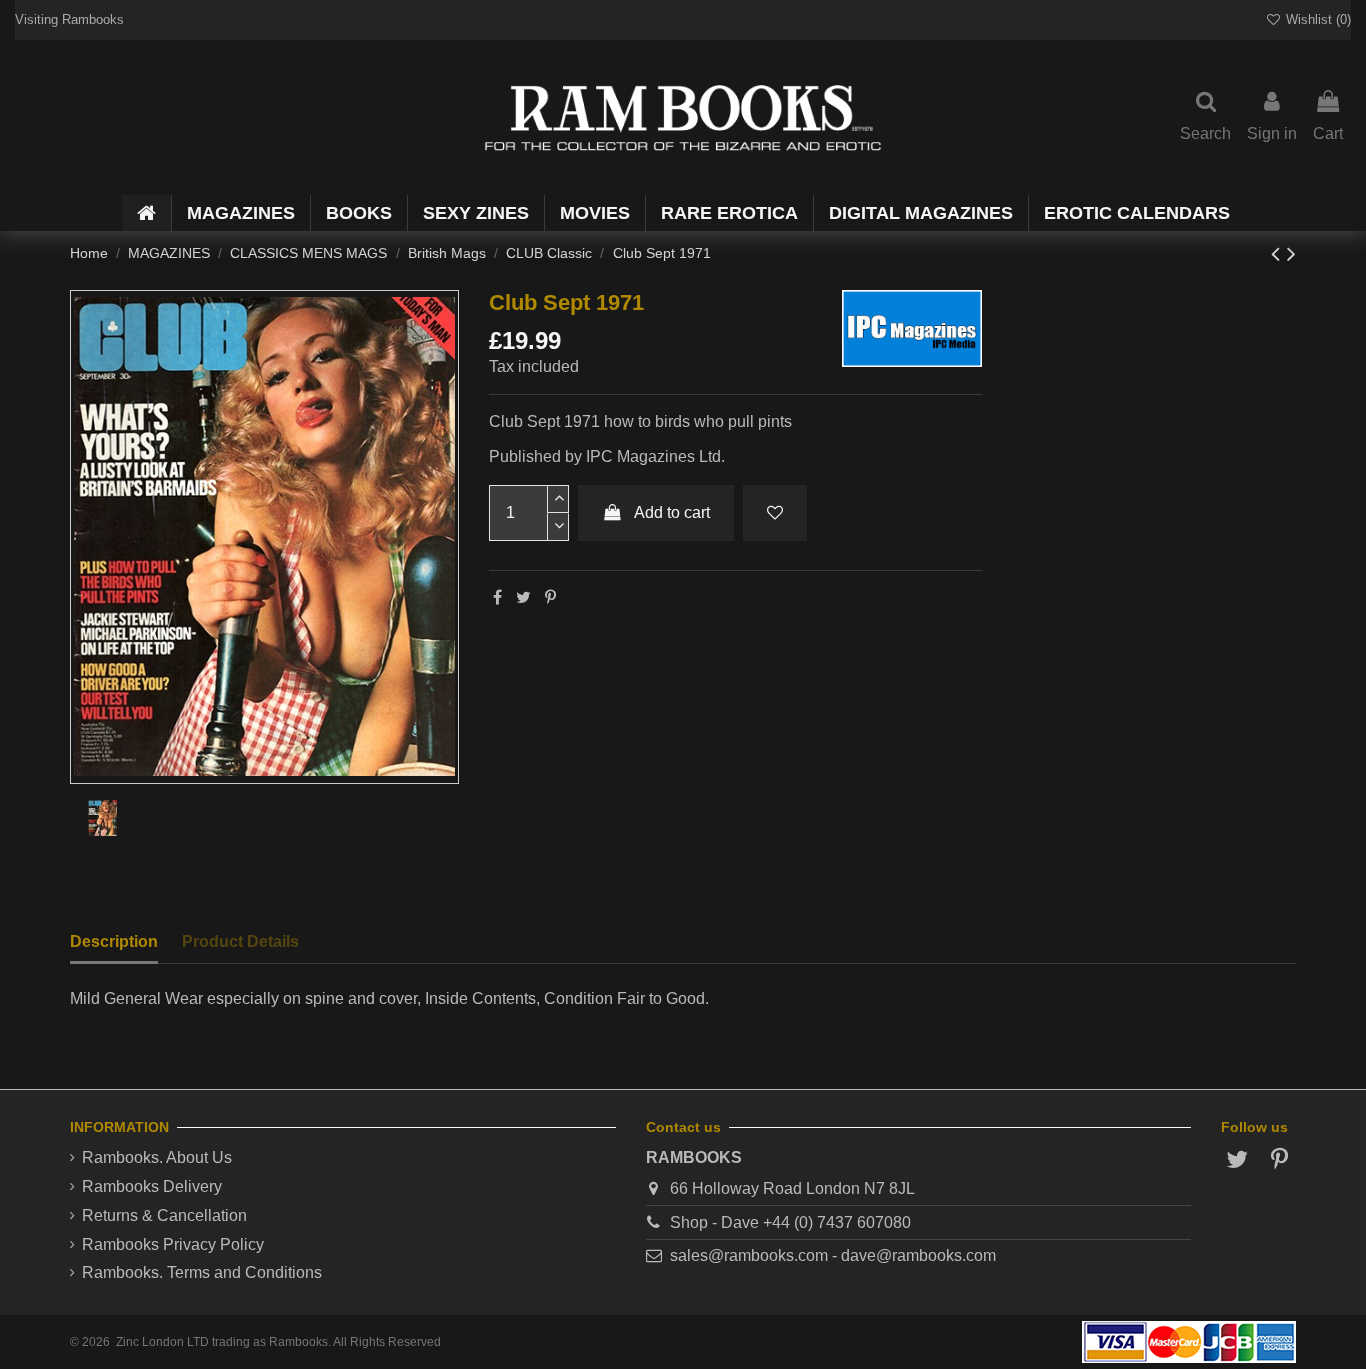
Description (114, 941)
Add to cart (672, 512)
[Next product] (1291, 253)
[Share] (497, 597)
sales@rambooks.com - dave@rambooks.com (833, 1255)
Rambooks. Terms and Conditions (202, 1272)
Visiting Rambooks (69, 19)
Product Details (240, 941)
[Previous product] (1279, 253)
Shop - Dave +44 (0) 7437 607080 (790, 1222)
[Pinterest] (550, 597)
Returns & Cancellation (164, 1215)
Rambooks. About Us (157, 1157)
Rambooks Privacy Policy (173, 1244)
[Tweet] (523, 597)
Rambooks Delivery (152, 1186)
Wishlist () (1316, 19)
